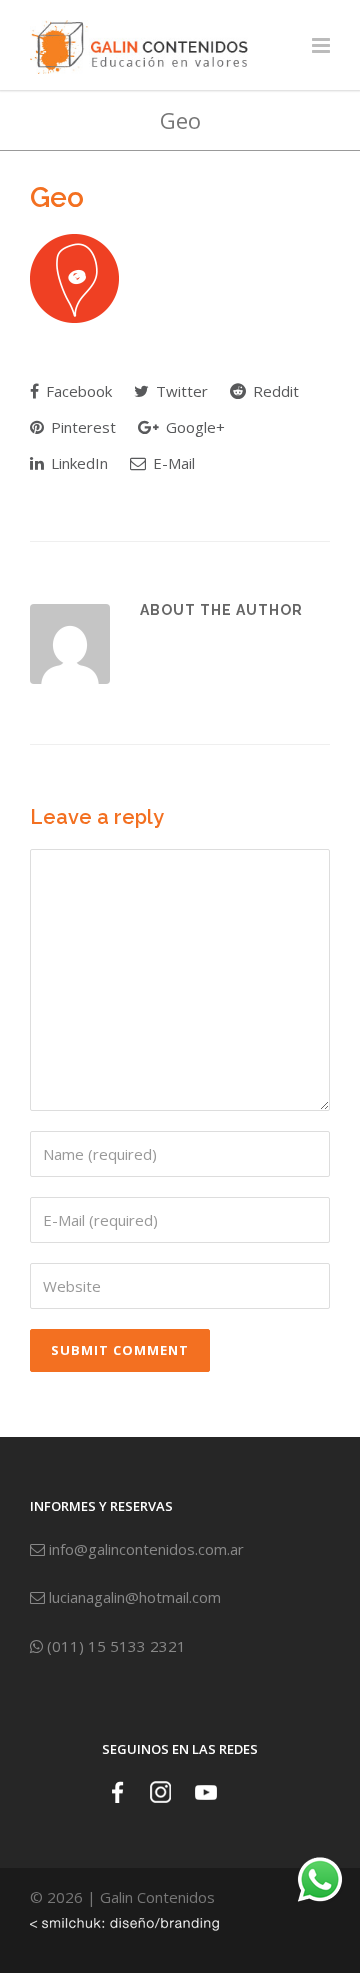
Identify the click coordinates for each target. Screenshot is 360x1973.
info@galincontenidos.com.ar (144, 1549)
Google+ (193, 427)
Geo (57, 197)
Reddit (274, 391)
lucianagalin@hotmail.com (133, 1597)
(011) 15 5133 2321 (114, 1646)
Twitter (180, 391)
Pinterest (81, 427)
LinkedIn (77, 463)
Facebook (77, 391)
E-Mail (172, 463)
